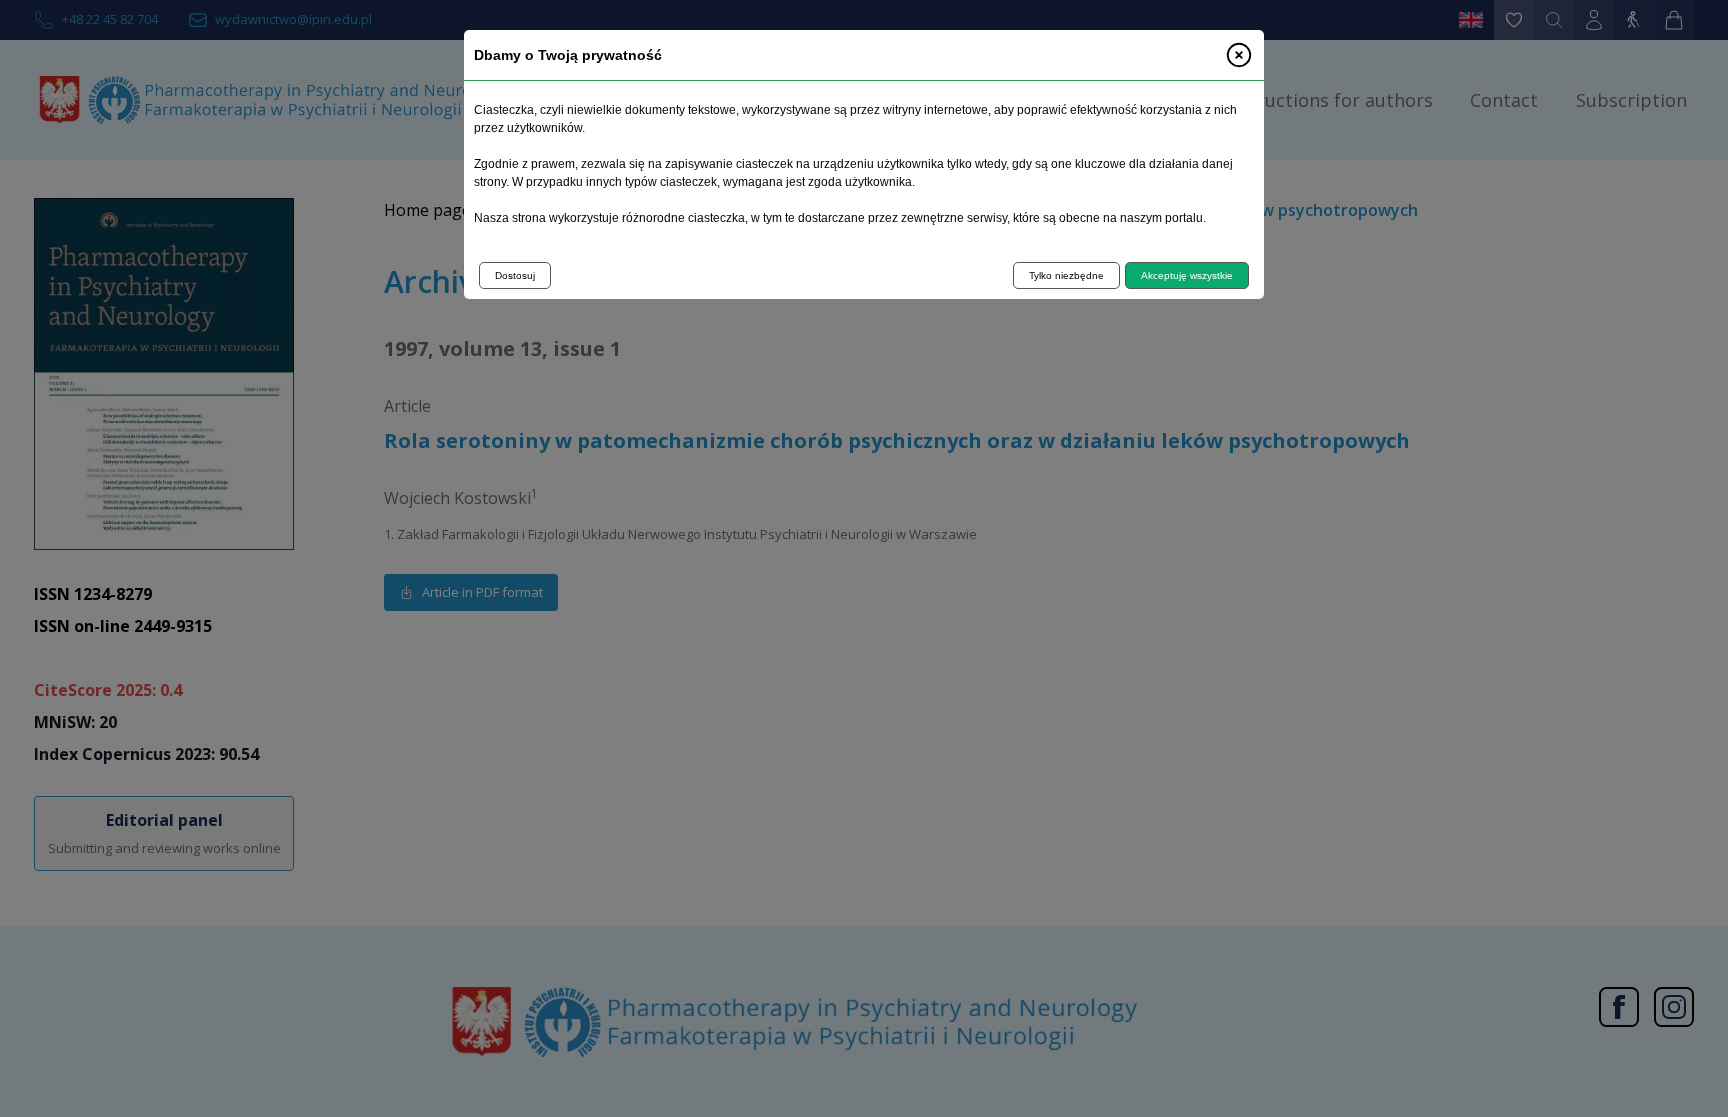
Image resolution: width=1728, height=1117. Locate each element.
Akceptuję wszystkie (1187, 275)
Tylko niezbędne (1066, 275)
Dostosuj (515, 275)
